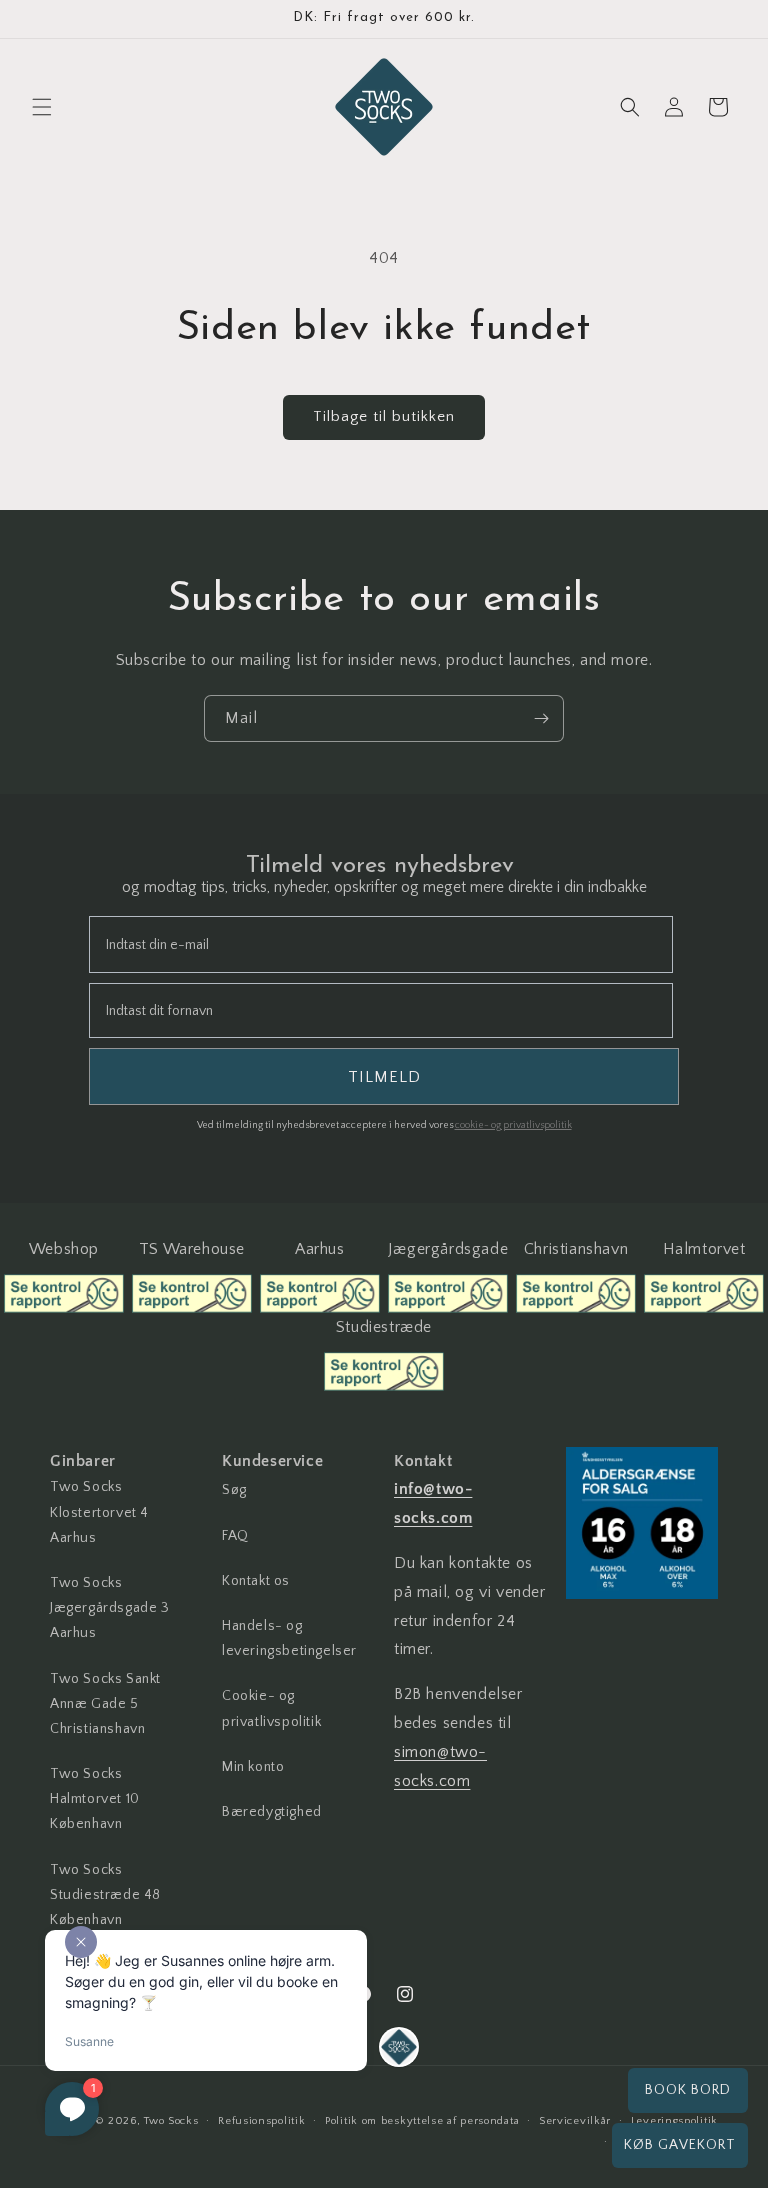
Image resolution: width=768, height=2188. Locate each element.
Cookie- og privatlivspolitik (271, 1708)
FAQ (235, 1536)
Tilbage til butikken (384, 416)
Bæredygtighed (272, 1812)
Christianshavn (576, 1249)
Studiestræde (384, 1327)
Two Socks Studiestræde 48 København (105, 1895)
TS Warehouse (192, 1249)
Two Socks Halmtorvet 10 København (95, 1799)
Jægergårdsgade (448, 1249)
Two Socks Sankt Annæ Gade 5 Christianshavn (105, 1704)
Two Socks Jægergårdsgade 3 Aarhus (110, 1608)
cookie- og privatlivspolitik (513, 1125)
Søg (234, 1490)
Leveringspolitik (674, 2121)
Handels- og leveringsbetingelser (289, 1638)
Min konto (253, 1767)
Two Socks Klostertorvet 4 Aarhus (99, 1512)
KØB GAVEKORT (680, 2145)
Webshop (64, 1249)
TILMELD (384, 1077)
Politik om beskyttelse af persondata (422, 2121)
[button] (42, 107)
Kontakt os (256, 1581)
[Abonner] (541, 718)
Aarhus (320, 1249)
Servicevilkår (575, 2121)
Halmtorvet (704, 1249)
